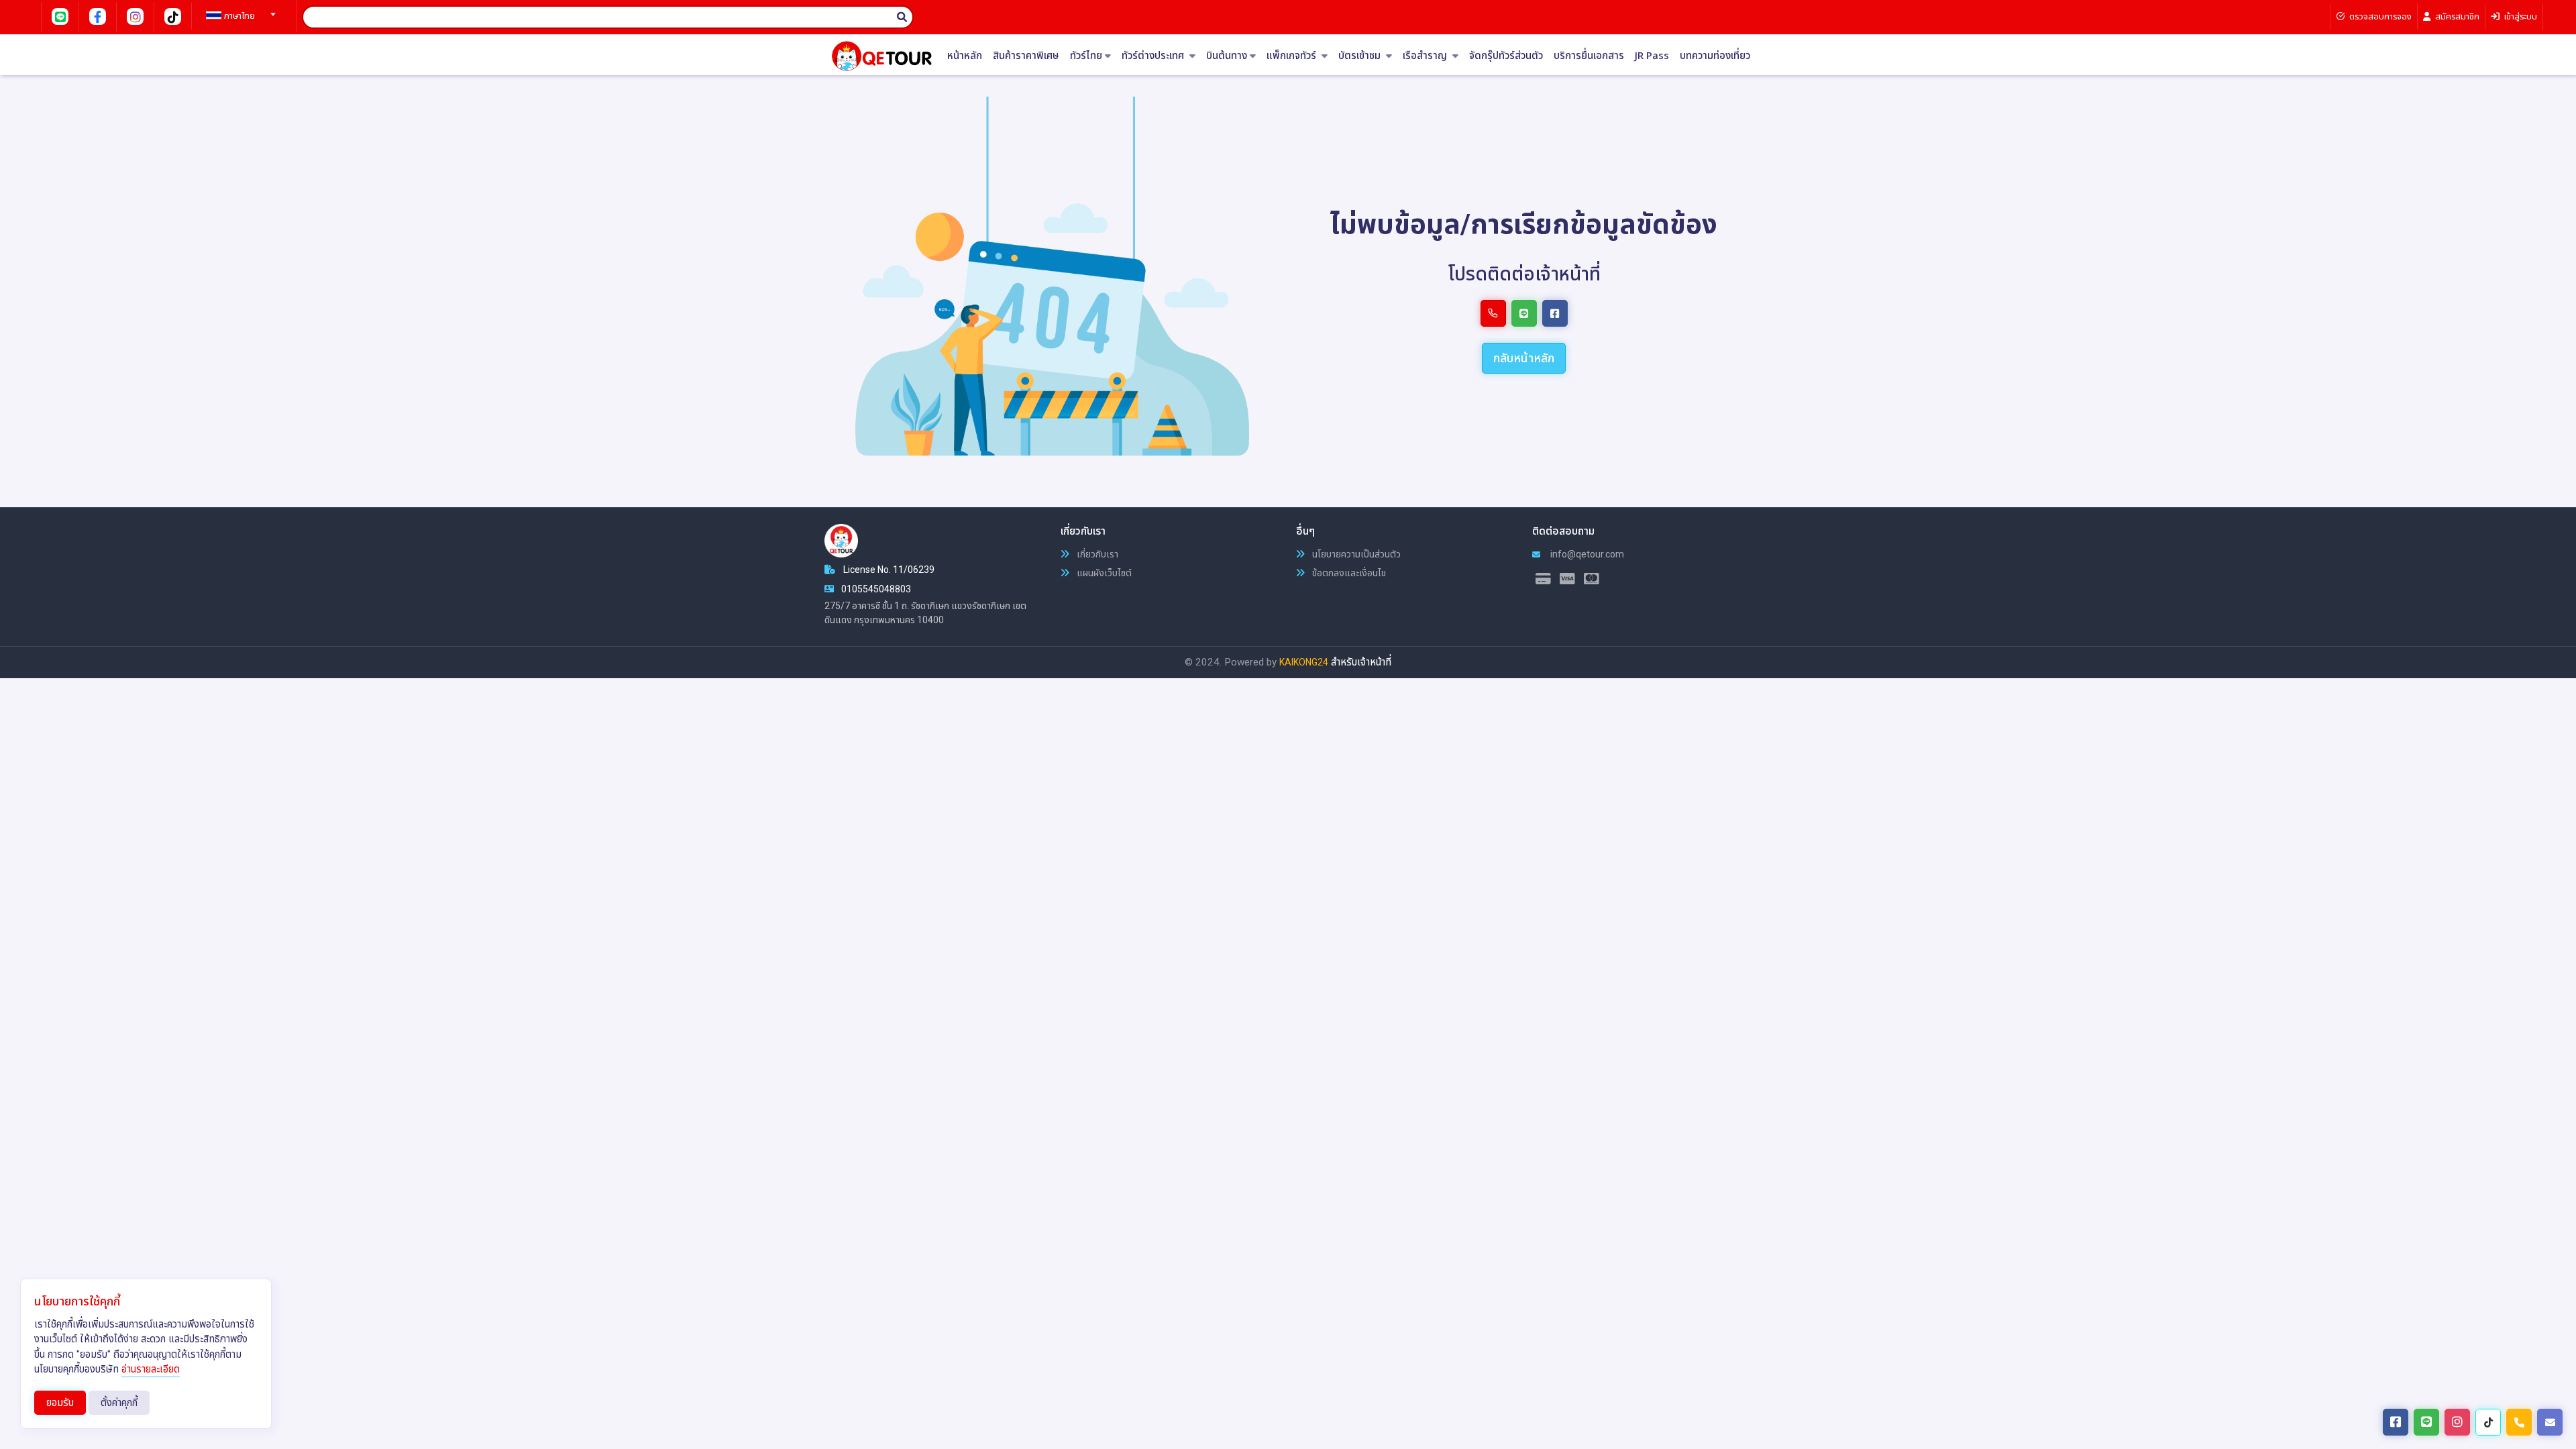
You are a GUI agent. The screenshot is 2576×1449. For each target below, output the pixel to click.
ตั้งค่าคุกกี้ (119, 1403)
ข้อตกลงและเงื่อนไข (1348, 573)
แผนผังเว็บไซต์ (1103, 573)
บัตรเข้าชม (1361, 56)
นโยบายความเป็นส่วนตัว (1355, 554)
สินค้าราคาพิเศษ (1026, 56)
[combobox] (239, 10)
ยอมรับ (60, 1403)
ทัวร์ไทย (1086, 56)
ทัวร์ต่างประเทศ (1154, 56)
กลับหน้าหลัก (1524, 358)
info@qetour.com (1586, 554)
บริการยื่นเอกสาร (1589, 56)
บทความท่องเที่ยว (1715, 56)
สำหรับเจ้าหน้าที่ (1361, 662)
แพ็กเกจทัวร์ (1293, 56)
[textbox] (239, 16)
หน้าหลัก (965, 56)
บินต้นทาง (1227, 56)
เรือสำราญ (1426, 56)
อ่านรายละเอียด (151, 1369)
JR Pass (1652, 56)
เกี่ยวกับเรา (1096, 554)
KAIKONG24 (1304, 662)
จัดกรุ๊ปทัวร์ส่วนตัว (1506, 56)
